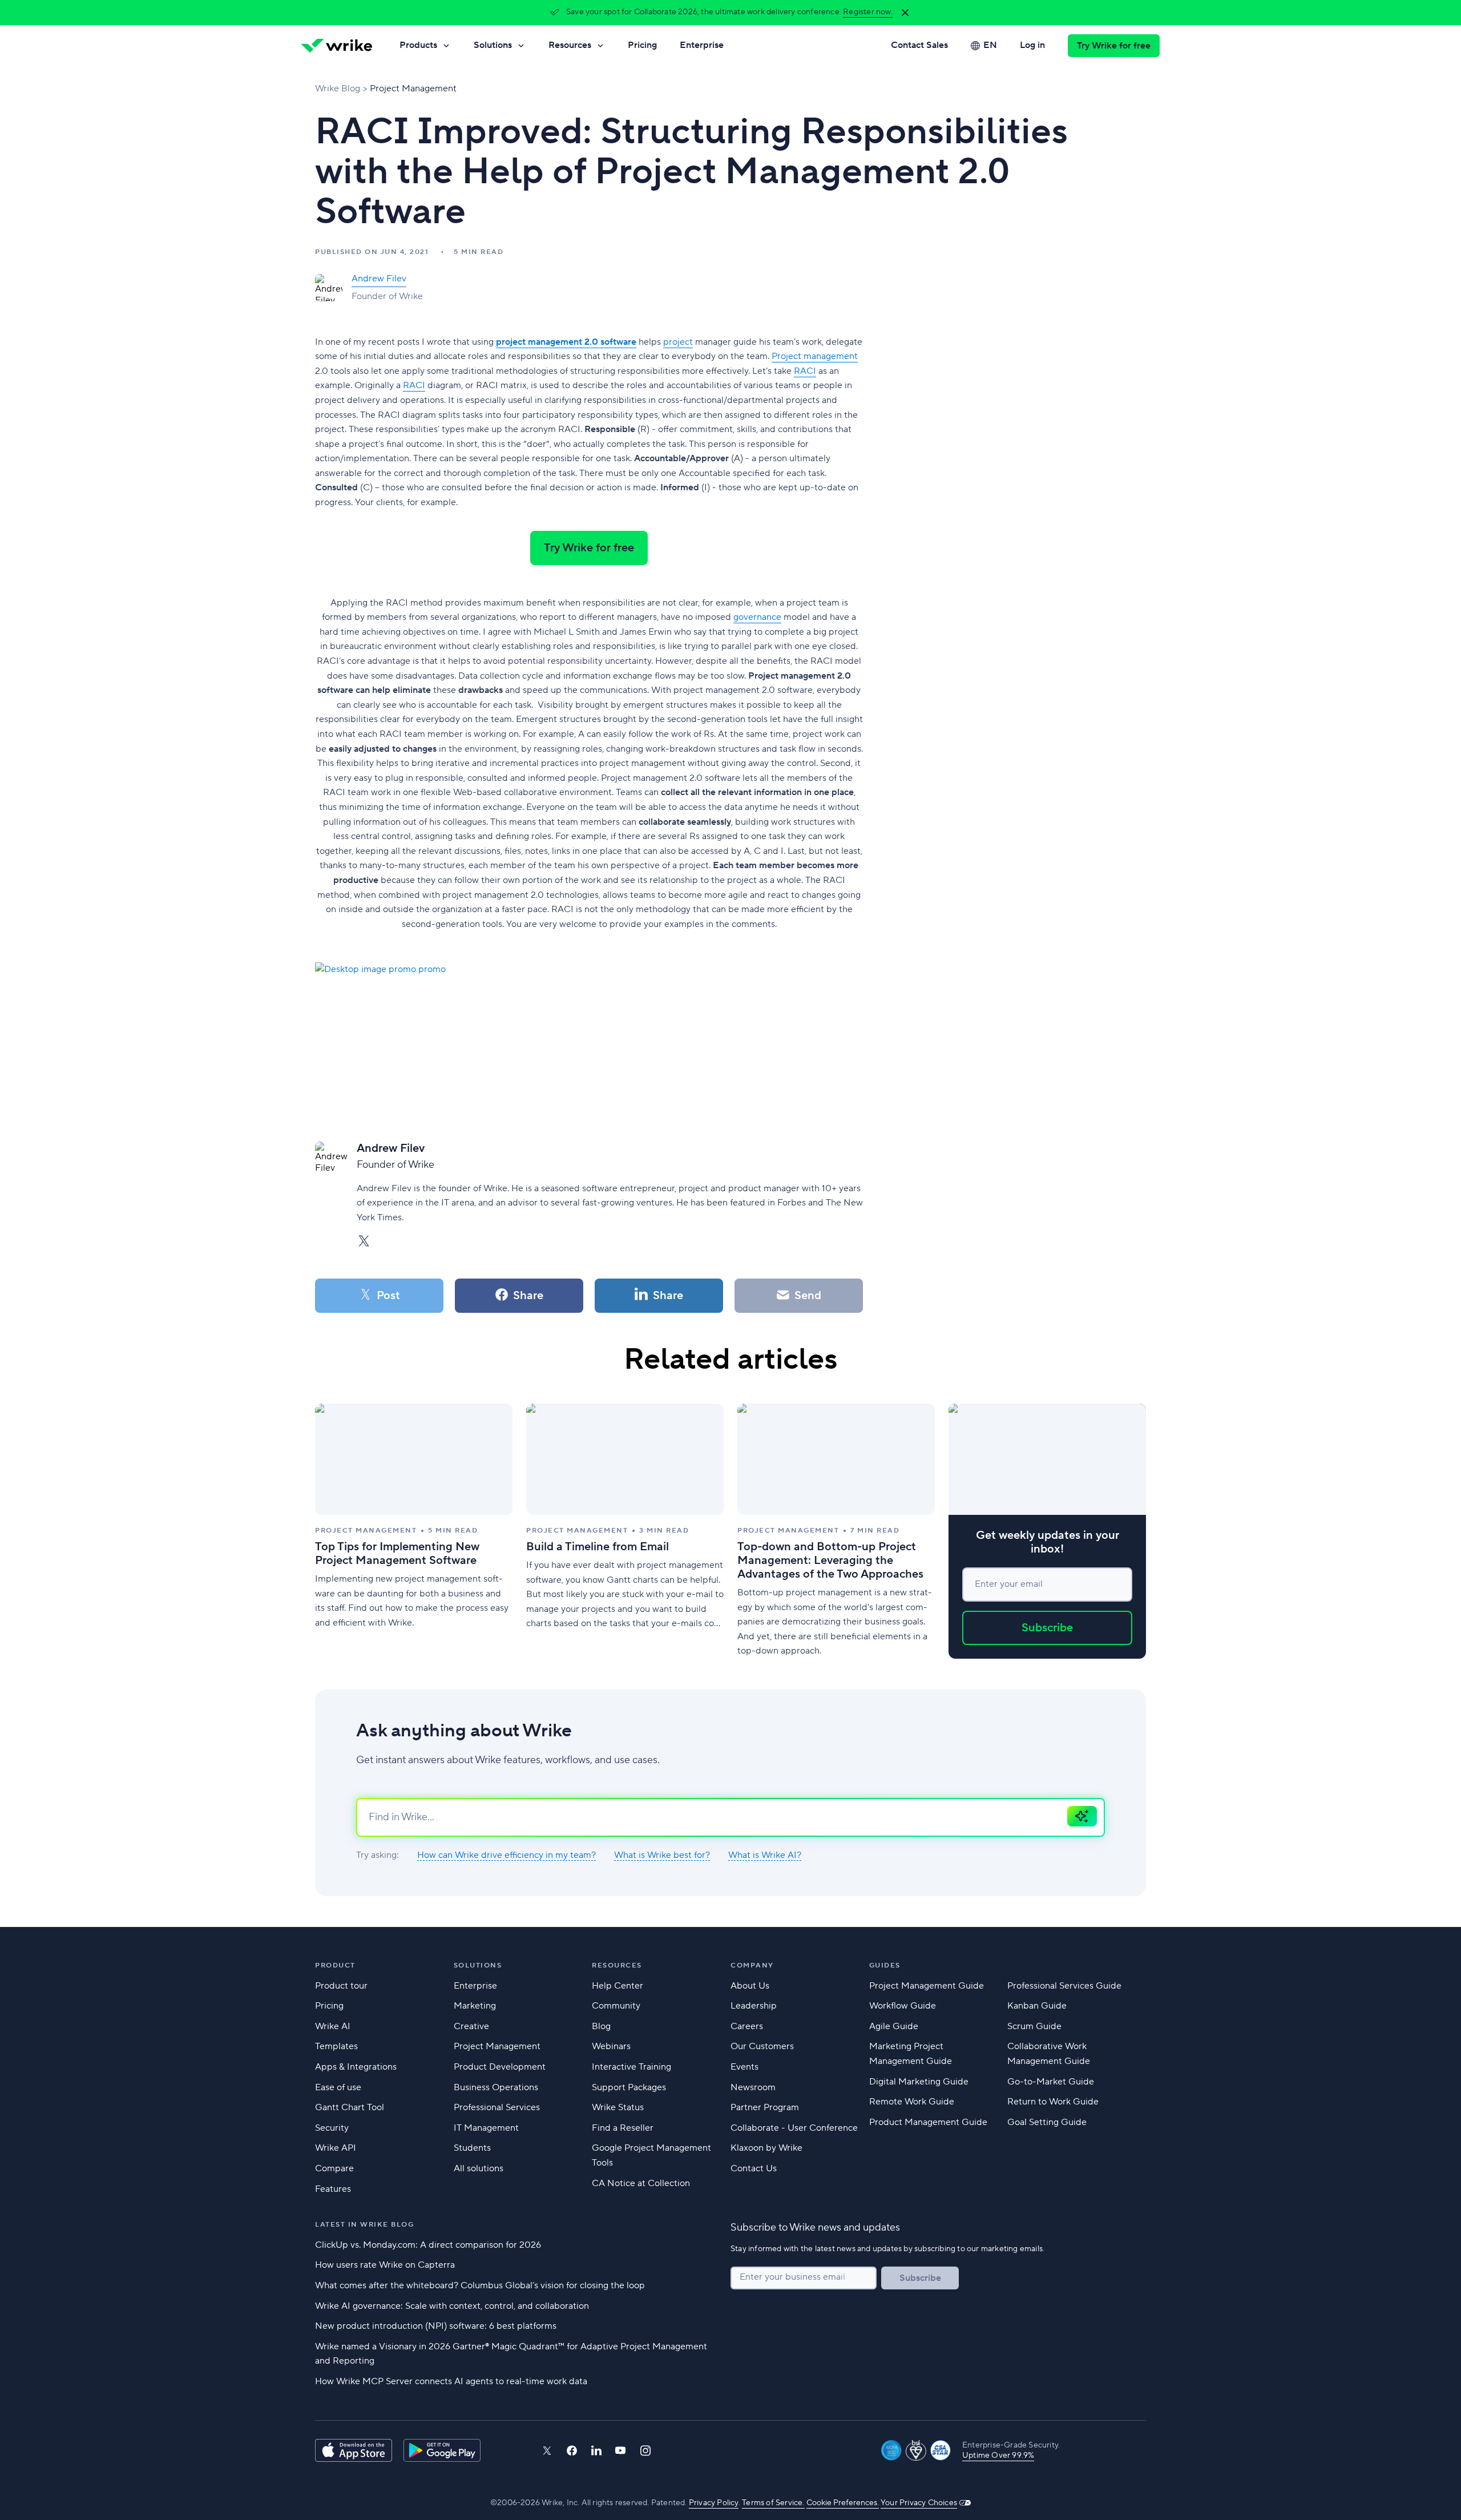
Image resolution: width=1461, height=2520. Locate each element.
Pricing (642, 45)
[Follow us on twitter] (547, 2451)
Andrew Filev (379, 279)
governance (757, 617)
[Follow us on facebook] (572, 2451)
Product (335, 1965)
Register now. (868, 12)
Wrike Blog (338, 88)
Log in (1032, 45)
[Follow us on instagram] (645, 2451)
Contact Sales (919, 45)
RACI (805, 371)
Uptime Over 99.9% (998, 2456)
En (990, 45)
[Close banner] (905, 13)
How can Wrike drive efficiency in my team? (506, 1855)
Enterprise (702, 45)
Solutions (493, 45)
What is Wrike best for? (662, 1855)
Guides (885, 1965)
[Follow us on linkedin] (596, 2450)
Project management (815, 356)
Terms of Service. (773, 2503)
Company (752, 1965)
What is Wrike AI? (765, 1855)
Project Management (413, 88)
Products (418, 45)
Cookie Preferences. (843, 2503)
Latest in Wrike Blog (364, 2225)
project (678, 342)
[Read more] (414, 1531)
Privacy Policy (714, 2503)
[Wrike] (337, 46)
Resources (570, 45)
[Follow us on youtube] (621, 2450)
